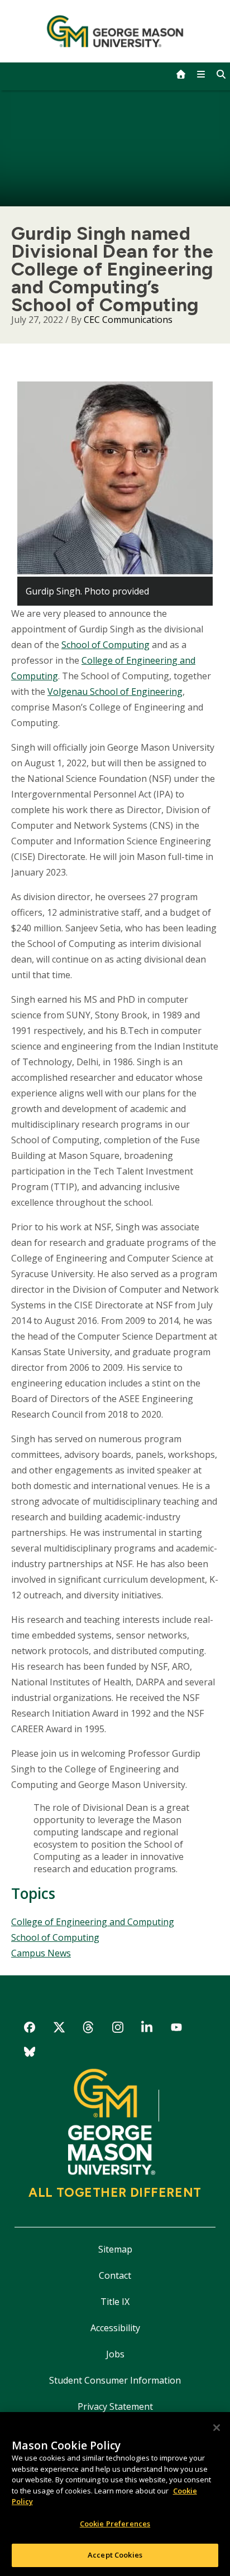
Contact (115, 2275)
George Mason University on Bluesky (30, 2054)
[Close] (217, 2428)
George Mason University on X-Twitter (59, 2029)
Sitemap (115, 2249)
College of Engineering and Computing (93, 1922)
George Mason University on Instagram (118, 2029)
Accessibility (115, 2328)
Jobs (115, 2354)
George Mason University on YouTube (177, 2029)
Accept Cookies (115, 2555)
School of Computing (106, 645)
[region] (115, 2494)
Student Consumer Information (115, 2380)
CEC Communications (128, 320)
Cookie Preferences (115, 2524)
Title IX (115, 2302)
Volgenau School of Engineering (115, 692)
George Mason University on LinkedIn (147, 2029)
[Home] (115, 31)
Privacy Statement (115, 2406)
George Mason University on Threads (88, 2029)
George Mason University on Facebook (30, 2029)
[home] (181, 74)
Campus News (41, 1953)
